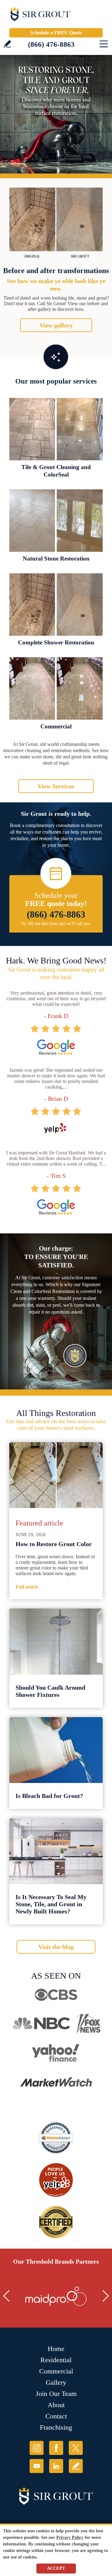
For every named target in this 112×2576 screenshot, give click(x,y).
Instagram (37, 2448)
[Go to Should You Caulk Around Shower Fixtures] (56, 1641)
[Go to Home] (56, 16)
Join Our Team (56, 2394)
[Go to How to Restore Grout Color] (56, 1475)
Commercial (56, 726)
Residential (56, 2360)
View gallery (56, 325)
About (56, 2405)
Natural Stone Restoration (56, 558)
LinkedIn (56, 2466)
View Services (56, 786)
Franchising (56, 2427)
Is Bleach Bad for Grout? (49, 1796)
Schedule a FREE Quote (56, 33)
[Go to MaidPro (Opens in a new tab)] (56, 2296)
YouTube (37, 2466)
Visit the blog (56, 1947)
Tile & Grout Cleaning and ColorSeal (56, 471)
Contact (56, 2416)
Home (56, 2349)
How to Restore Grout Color (54, 1544)
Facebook (56, 2448)
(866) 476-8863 (51, 44)
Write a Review (7, 44)
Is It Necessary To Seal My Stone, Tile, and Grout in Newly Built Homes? (51, 1904)
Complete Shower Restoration (56, 642)
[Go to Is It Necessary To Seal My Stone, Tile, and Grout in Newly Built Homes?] (56, 1851)
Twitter (76, 2448)
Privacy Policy (70, 2537)
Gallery (56, 2382)
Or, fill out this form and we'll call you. (56, 924)
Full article (27, 1587)
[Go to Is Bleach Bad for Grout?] (56, 1750)
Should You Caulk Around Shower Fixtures (50, 1691)
